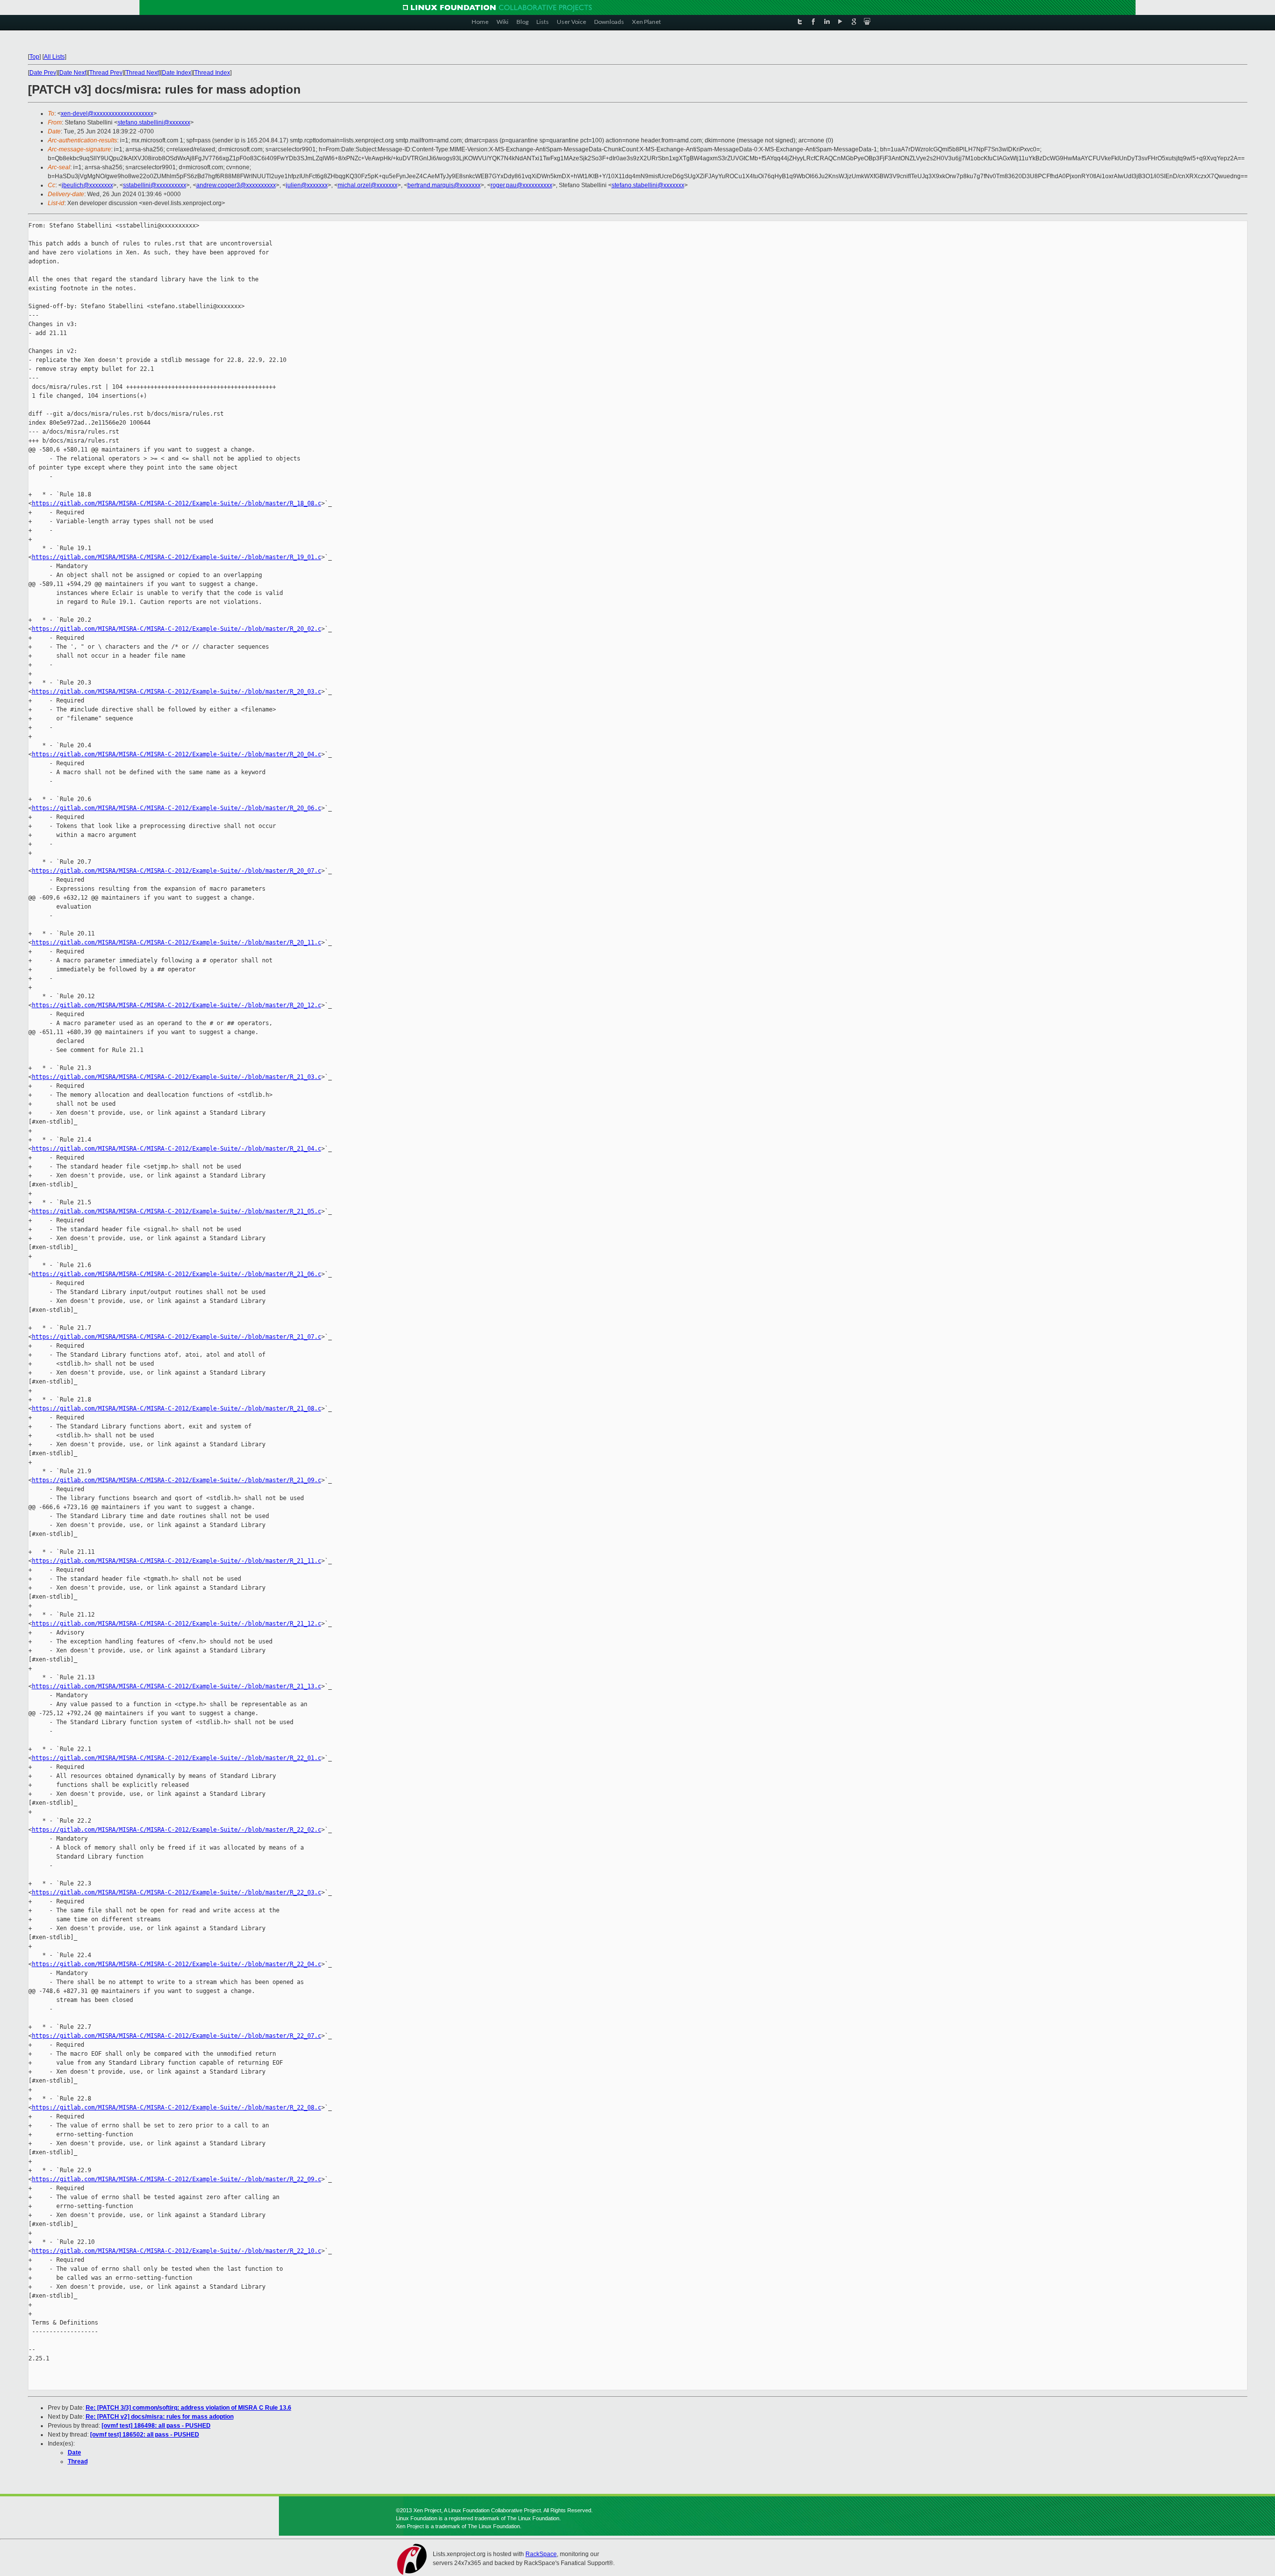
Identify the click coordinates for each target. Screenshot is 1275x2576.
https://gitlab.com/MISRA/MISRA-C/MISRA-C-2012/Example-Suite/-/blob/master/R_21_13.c (177, 1686)
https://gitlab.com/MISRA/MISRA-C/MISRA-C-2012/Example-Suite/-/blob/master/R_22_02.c (177, 1830)
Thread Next (142, 73)
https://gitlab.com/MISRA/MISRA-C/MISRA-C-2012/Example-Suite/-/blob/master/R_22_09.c (177, 2179)
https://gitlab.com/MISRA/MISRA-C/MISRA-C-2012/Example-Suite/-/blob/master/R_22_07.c (177, 2036)
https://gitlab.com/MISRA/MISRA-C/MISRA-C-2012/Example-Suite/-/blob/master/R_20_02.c (177, 629)
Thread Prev (106, 73)
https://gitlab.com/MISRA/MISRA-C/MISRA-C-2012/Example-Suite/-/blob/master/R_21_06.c (177, 1274)
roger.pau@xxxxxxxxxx (521, 185)
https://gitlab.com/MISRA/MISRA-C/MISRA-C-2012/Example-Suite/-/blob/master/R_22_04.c (177, 1964)
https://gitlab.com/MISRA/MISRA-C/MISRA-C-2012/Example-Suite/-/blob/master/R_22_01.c (177, 1758)
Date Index (177, 73)
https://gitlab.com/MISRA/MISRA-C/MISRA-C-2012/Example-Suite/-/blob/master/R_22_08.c (177, 2108)
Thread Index (212, 73)
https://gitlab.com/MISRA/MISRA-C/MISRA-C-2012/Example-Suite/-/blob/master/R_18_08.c (177, 503)
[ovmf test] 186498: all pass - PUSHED (156, 2426)
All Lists (54, 57)
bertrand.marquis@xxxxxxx (444, 185)
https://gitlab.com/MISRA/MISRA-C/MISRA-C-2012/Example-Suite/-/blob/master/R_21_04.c (177, 1149)
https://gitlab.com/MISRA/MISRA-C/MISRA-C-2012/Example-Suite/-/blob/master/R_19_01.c (177, 557)
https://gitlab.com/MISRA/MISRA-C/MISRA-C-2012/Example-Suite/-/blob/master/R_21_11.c (177, 1561)
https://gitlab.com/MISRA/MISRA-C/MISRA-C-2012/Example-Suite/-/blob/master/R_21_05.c (177, 1211)
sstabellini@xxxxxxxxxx (155, 185)
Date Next (73, 73)
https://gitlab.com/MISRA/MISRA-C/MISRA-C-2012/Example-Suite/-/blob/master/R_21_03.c (177, 1077)
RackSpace (541, 2554)
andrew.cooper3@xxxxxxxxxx (236, 185)
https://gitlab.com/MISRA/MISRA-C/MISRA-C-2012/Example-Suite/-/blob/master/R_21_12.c (177, 1624)
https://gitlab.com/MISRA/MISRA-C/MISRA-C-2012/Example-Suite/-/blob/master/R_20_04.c (177, 754)
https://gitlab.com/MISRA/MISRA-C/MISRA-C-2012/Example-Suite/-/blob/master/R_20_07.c (177, 871)
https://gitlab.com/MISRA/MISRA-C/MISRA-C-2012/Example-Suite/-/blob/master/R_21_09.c (177, 1480)
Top (34, 57)
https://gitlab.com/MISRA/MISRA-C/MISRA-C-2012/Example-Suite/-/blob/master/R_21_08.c (177, 1408)
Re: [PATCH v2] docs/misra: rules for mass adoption (160, 2417)
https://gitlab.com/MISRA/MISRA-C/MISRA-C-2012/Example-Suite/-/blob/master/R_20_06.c (177, 808)
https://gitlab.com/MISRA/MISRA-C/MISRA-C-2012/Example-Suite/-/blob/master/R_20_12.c (177, 1005)
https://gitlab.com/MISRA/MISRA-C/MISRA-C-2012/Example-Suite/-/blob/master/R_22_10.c (177, 2251)
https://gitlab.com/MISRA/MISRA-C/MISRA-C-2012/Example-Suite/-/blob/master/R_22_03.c (177, 1892)
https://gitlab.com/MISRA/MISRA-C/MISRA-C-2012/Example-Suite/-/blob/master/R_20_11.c (177, 942)
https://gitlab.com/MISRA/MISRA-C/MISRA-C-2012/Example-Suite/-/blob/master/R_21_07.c (177, 1337)
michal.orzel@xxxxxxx (368, 185)
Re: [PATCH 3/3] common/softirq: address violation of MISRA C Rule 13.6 (189, 2408)
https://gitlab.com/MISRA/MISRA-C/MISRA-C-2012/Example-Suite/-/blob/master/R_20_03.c (177, 692)
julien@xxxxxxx (307, 185)
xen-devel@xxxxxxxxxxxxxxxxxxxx (107, 114)
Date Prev (43, 73)
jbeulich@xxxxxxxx (87, 185)
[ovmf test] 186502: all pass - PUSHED (145, 2435)
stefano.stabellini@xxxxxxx (154, 122)
